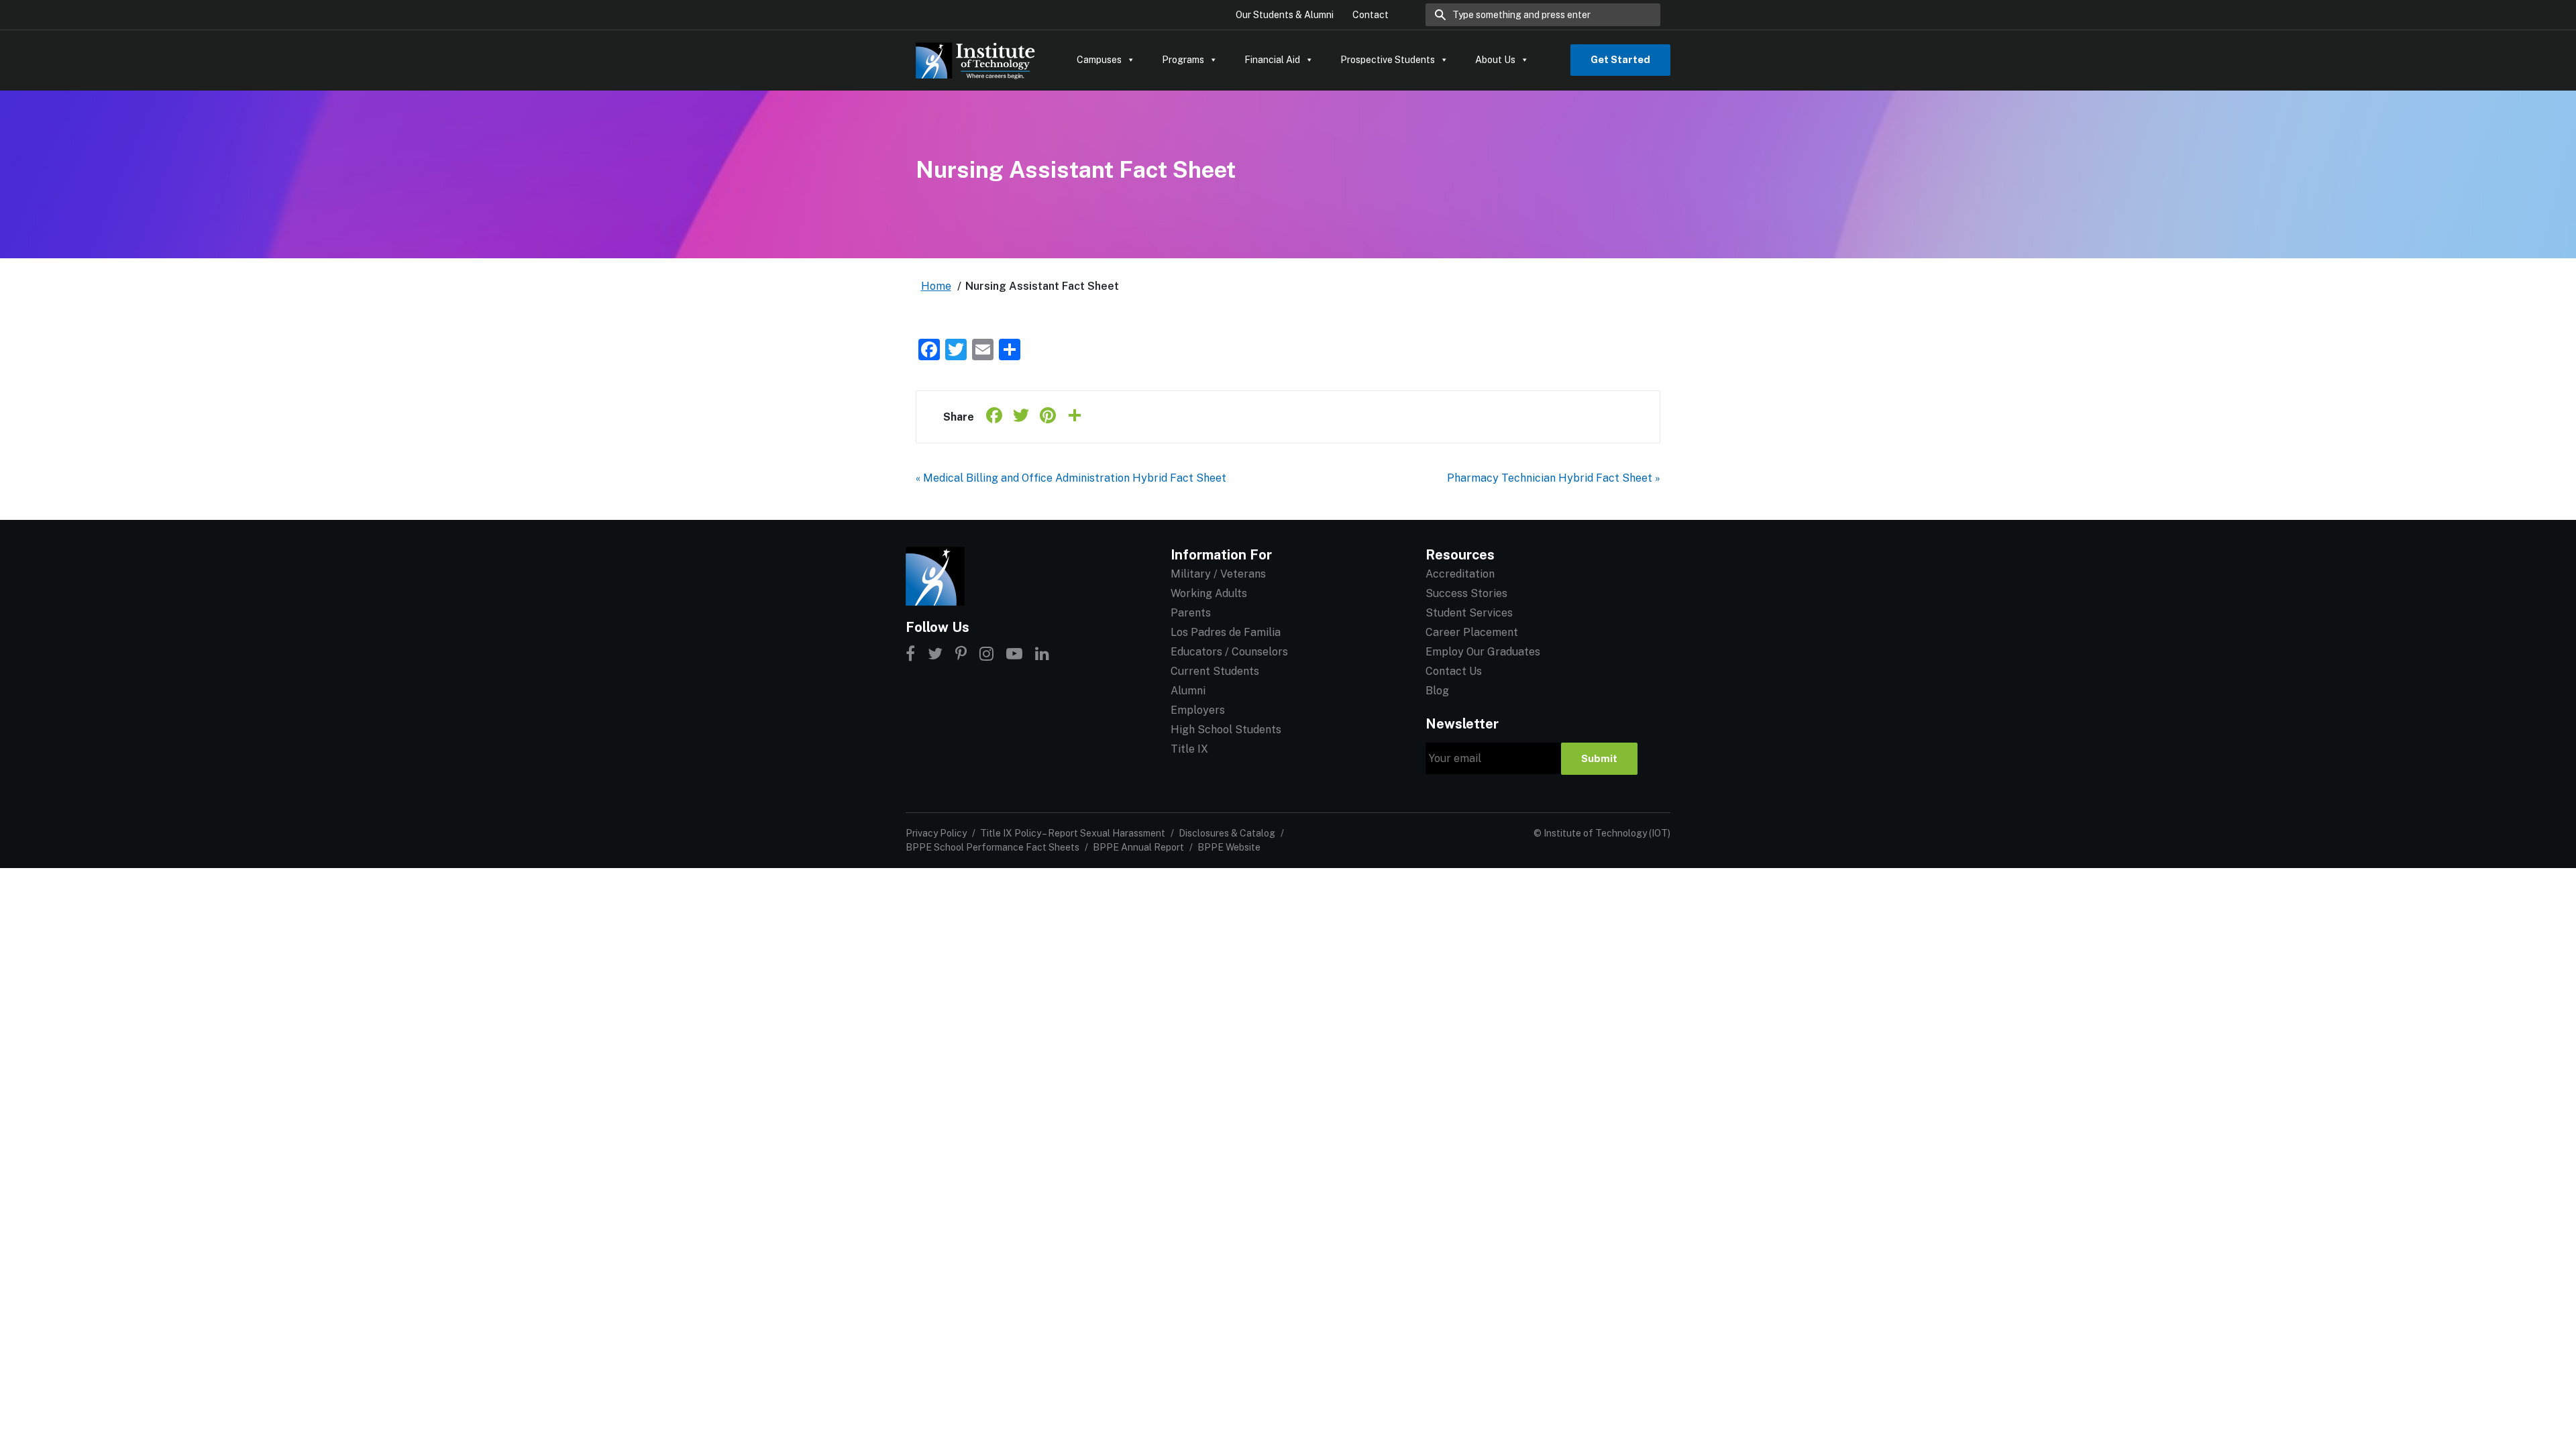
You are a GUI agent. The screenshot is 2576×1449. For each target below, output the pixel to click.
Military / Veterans (1218, 574)
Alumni (1188, 691)
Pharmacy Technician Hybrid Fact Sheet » (1554, 478)
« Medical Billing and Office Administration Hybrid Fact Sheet (1071, 478)
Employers (1198, 710)
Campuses (1099, 60)
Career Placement (1472, 632)
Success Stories (1466, 593)
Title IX (1189, 749)
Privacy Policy (936, 833)
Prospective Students (1388, 60)
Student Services (1469, 613)
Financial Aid (1272, 60)
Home (936, 286)
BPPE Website (1229, 847)
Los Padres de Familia (1226, 632)
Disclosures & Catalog (1227, 833)
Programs (1183, 60)
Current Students (1215, 671)
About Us (1495, 60)
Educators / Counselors (1229, 652)
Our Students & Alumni (1285, 15)
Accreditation (1460, 574)
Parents (1191, 613)
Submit (1599, 758)
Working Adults (1209, 593)
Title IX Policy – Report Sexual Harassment (1073, 833)
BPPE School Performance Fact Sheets (992, 847)
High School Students (1226, 730)
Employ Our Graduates (1483, 652)
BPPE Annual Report (1138, 847)
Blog (1437, 691)
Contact (1371, 15)
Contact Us (1454, 671)
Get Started (1620, 59)
